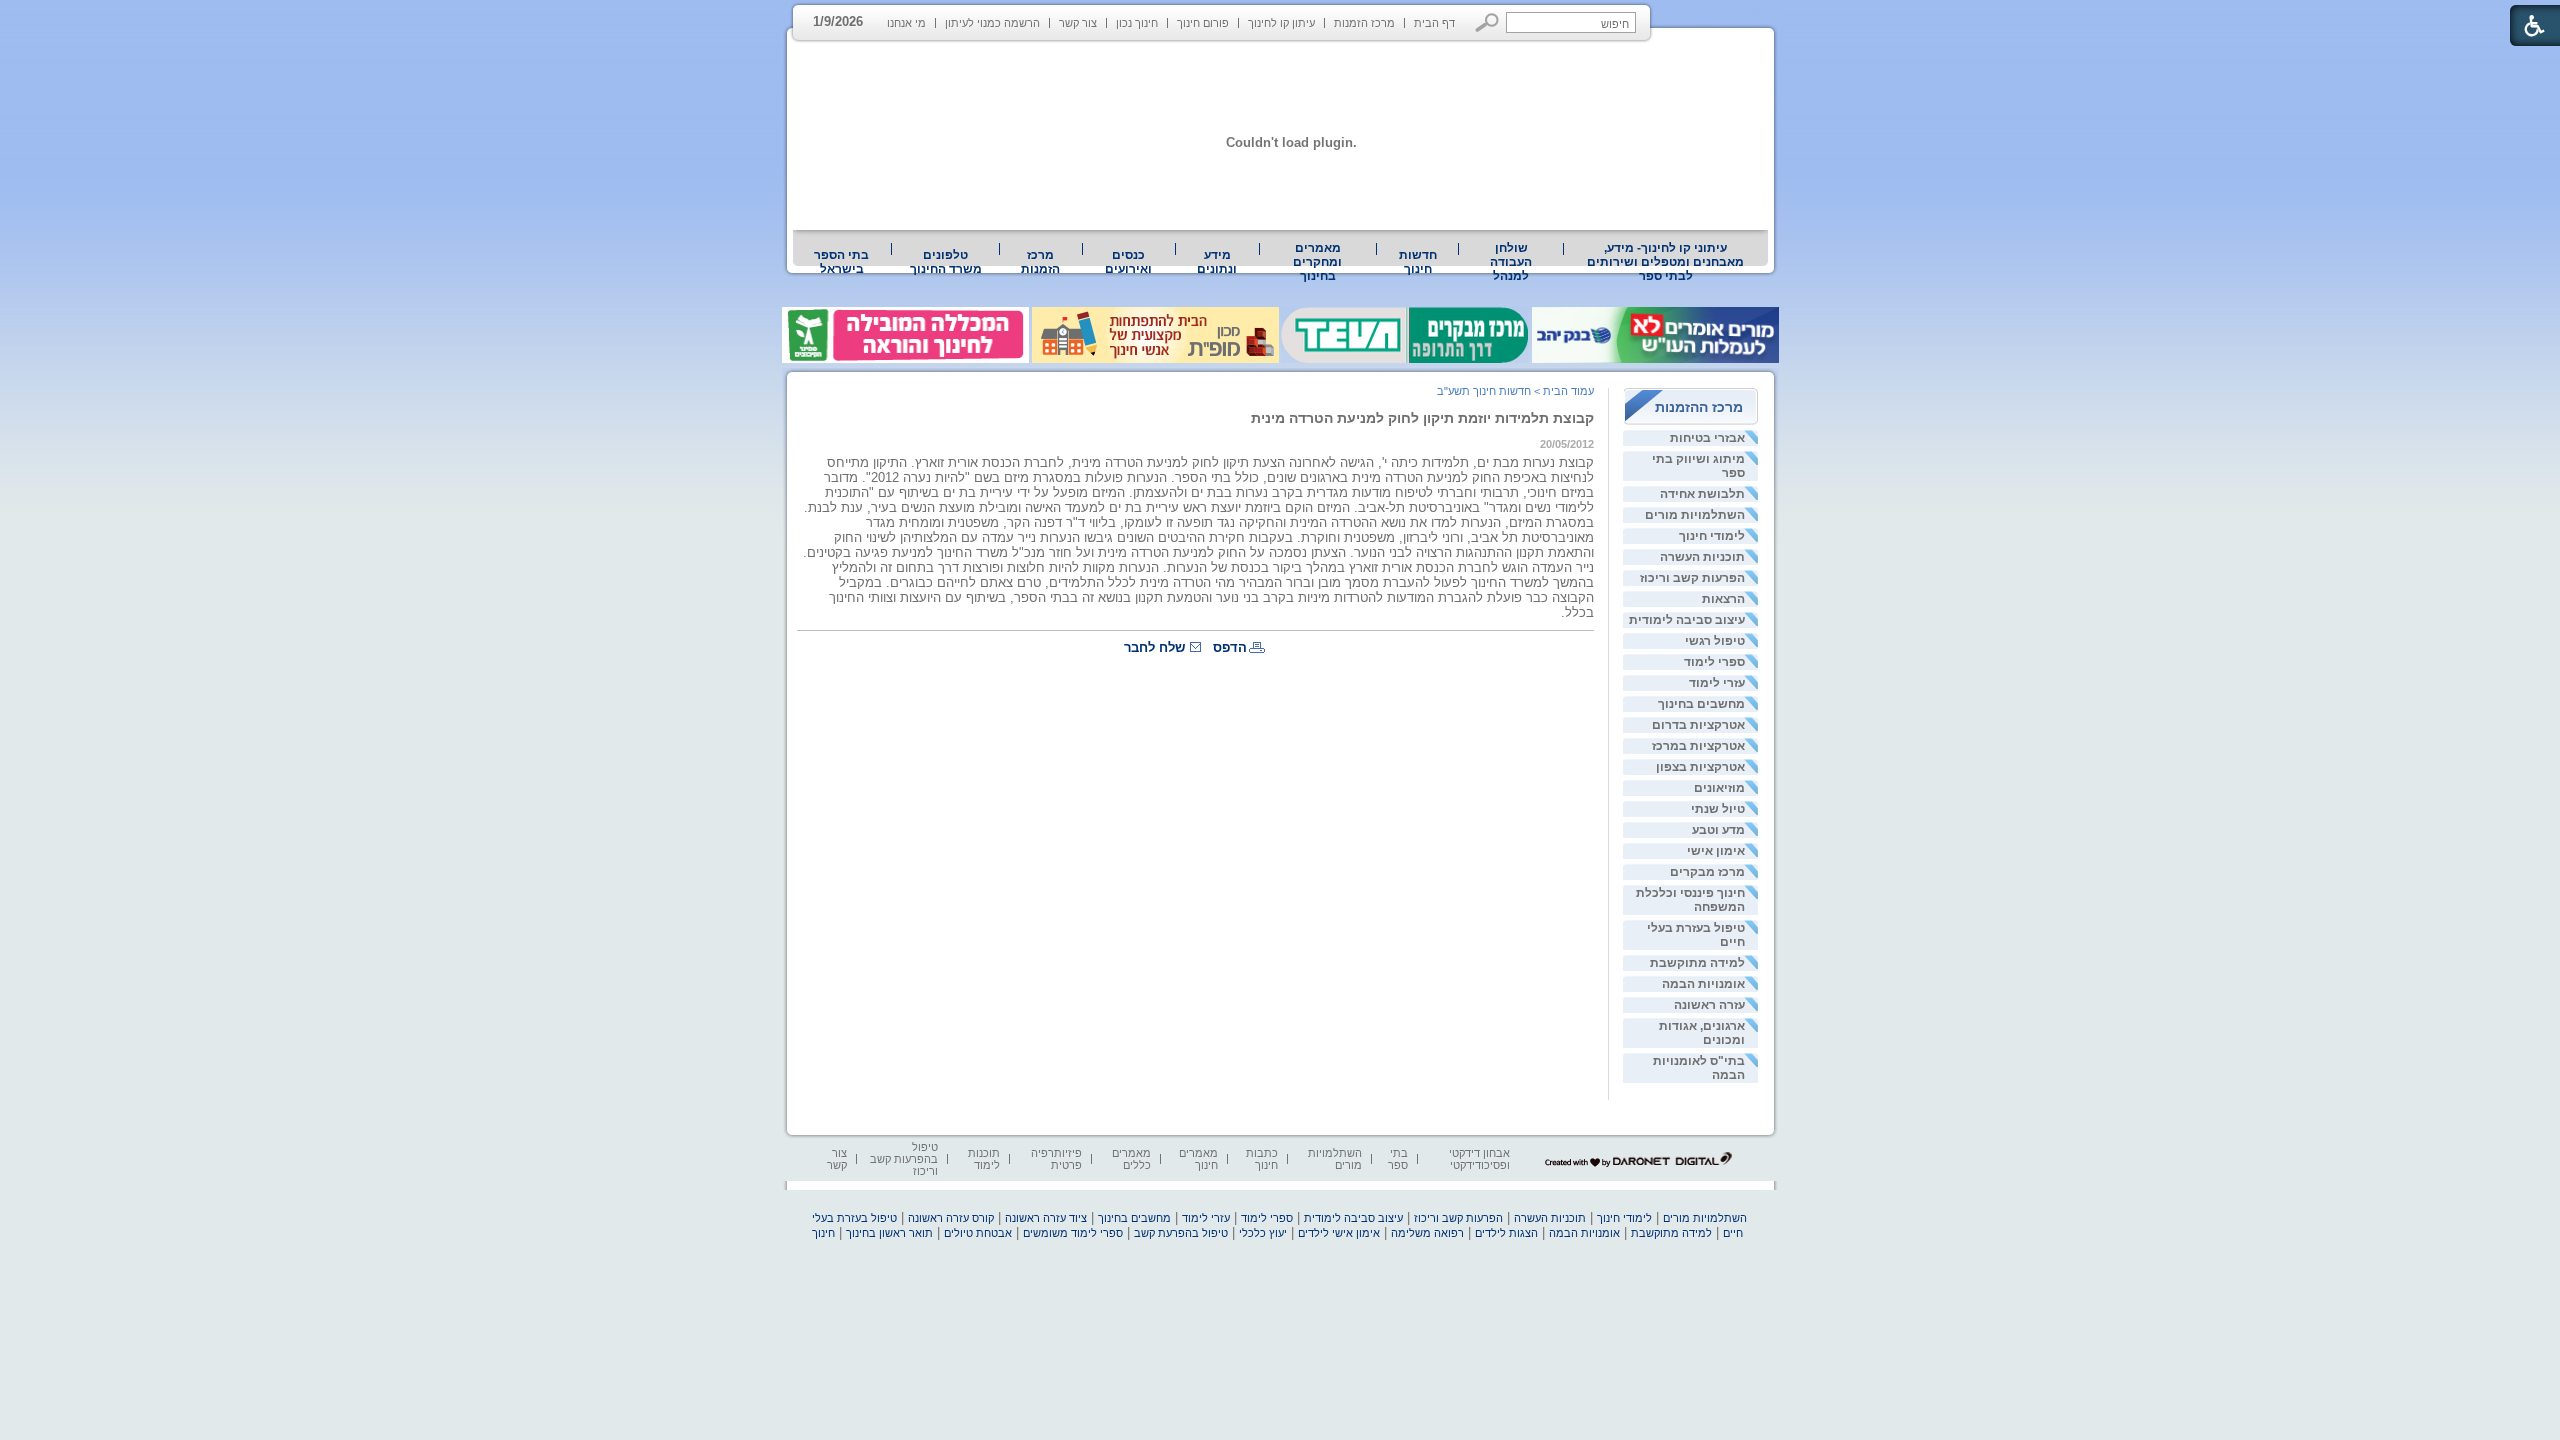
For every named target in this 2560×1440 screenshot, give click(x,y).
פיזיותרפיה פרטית (1056, 1159)
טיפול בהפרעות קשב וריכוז (904, 1159)
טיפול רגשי (1715, 641)
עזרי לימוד (1717, 683)
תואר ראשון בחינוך (889, 1233)
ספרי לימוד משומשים (1073, 1233)
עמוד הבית (1568, 391)
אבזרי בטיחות (1707, 438)
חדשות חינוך (1418, 262)
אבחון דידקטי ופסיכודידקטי (1479, 1159)
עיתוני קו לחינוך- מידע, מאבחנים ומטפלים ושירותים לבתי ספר (1665, 262)
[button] (1487, 22)
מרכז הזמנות (1364, 23)
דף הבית (1434, 23)
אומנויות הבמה (1703, 984)
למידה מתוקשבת (1697, 963)
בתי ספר (1398, 1159)
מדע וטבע (1718, 830)
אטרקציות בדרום (1698, 725)
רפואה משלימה (1427, 1233)
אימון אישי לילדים (1339, 1233)
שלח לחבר (1154, 647)
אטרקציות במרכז (1698, 746)
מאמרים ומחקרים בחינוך (1317, 262)
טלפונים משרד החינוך (946, 262)
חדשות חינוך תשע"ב (1484, 391)
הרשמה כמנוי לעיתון (992, 23)
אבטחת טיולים (978, 1233)
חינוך (823, 1233)
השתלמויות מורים (1695, 515)
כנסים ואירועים (1128, 262)
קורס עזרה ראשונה (951, 1218)
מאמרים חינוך (1198, 1159)
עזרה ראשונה (1709, 1005)
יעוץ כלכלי (1263, 1233)
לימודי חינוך (1712, 536)
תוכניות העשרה (1702, 557)
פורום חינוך (1203, 23)
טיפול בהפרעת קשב (1181, 1233)
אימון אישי (1716, 851)
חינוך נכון (1137, 23)
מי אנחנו (906, 23)
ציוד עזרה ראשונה (1046, 1218)
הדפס (1230, 647)
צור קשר (1078, 23)
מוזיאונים (1719, 788)
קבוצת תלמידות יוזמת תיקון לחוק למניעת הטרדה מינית (1422, 418)
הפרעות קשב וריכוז (1692, 578)
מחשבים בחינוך (1701, 704)
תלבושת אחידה (1702, 494)
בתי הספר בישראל (841, 262)
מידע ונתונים (1217, 262)
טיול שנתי (1718, 809)
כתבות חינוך (1262, 1159)
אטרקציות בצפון (1700, 767)
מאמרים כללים (1131, 1159)
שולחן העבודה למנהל (1511, 262)
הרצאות (1723, 599)
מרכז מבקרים (1707, 872)
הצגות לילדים (1506, 1233)
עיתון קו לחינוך (1281, 23)
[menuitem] (1666, 262)
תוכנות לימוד (984, 1159)
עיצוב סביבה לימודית (1687, 620)
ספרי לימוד (1714, 662)
